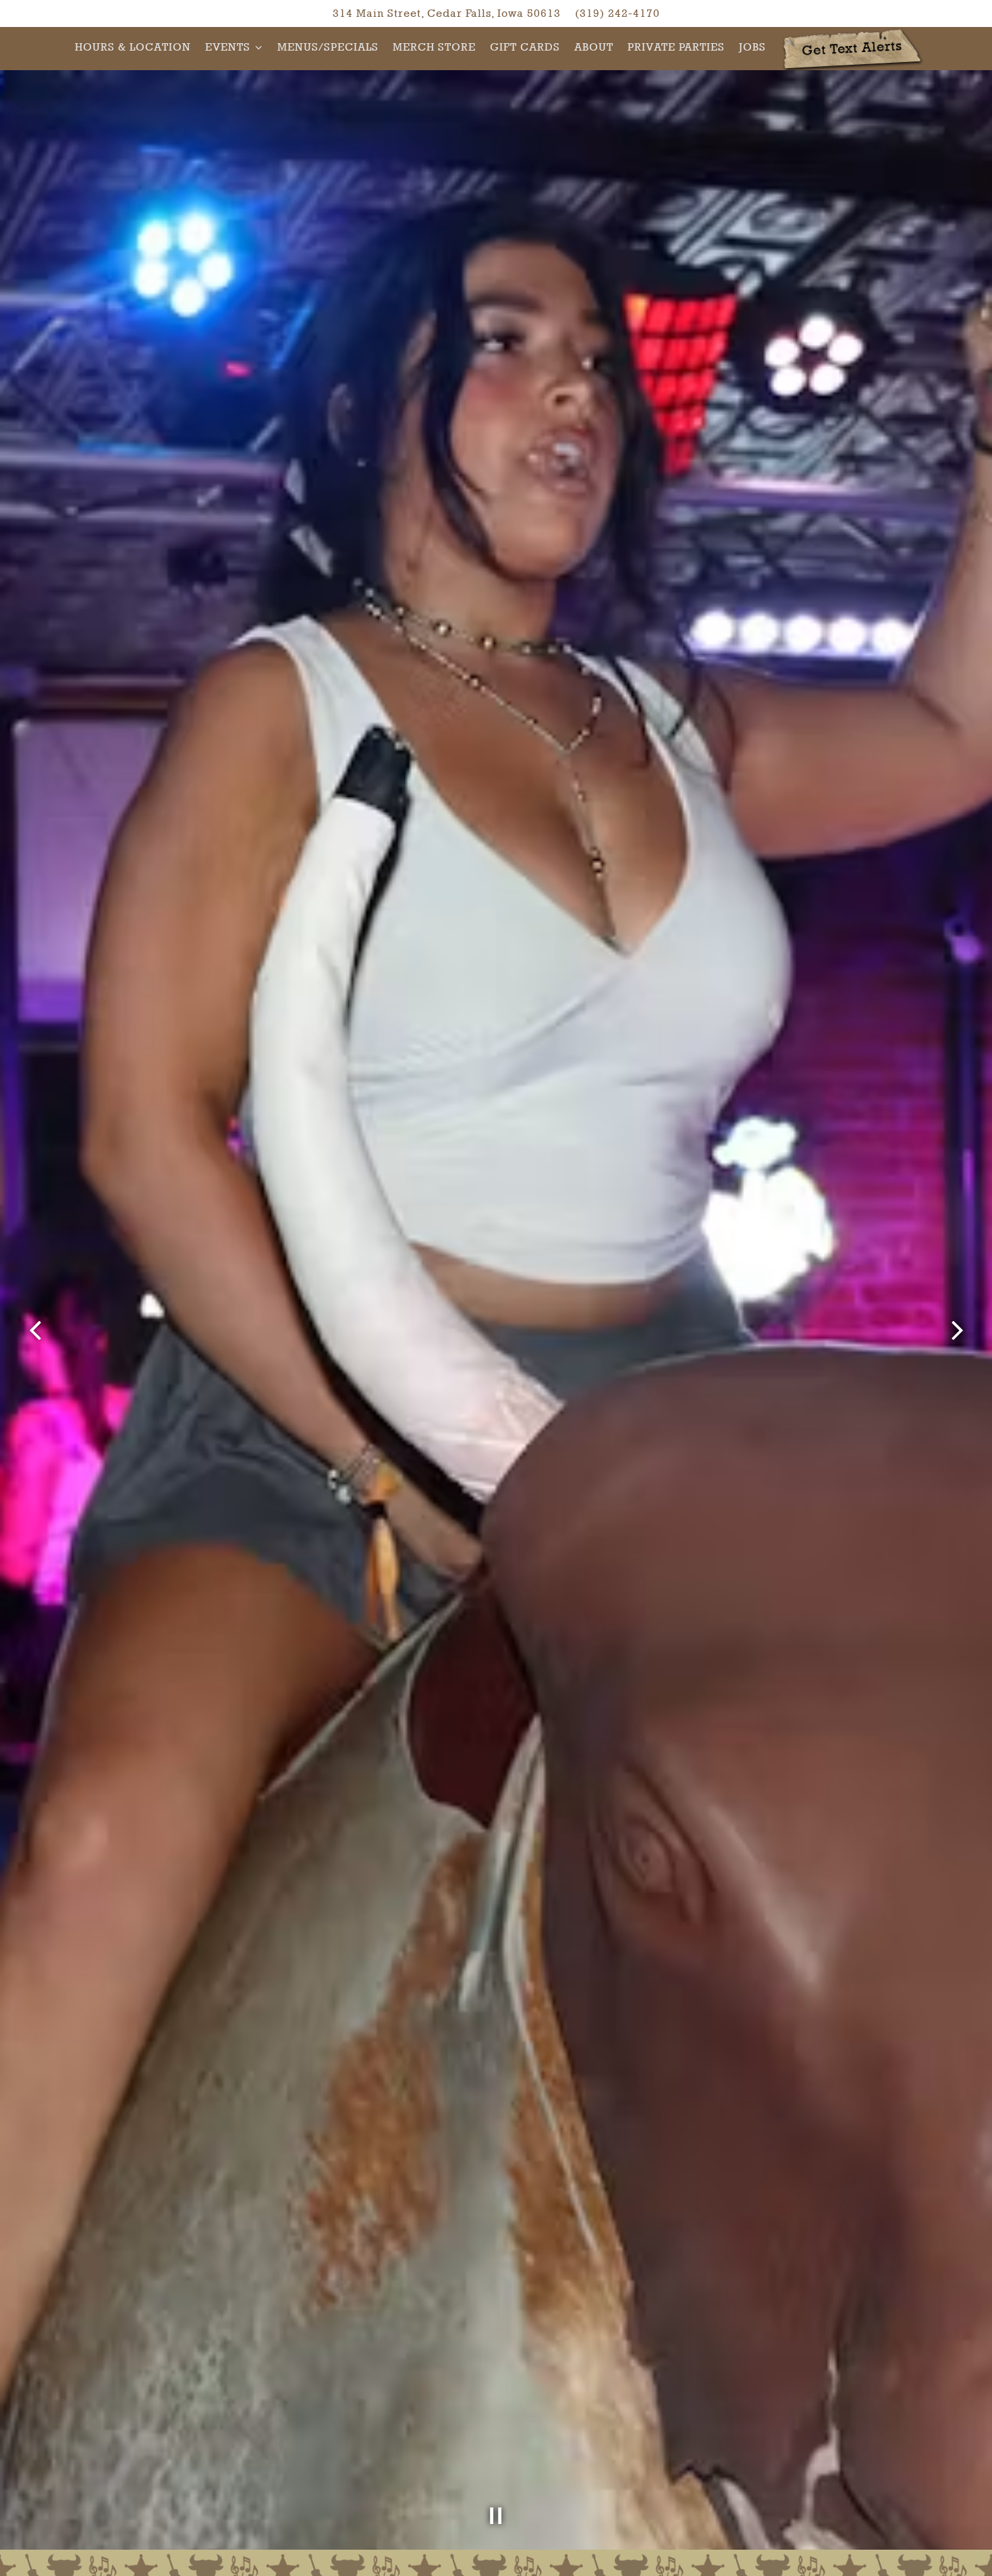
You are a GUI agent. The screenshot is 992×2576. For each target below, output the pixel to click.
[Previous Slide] (35, 1331)
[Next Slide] (957, 1331)
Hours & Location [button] (133, 47)
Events (234, 47)
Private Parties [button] (676, 47)
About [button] (594, 47)
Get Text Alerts (852, 48)
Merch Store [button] (434, 47)
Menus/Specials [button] (328, 47)
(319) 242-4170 (617, 13)
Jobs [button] (752, 47)
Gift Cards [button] (525, 47)
